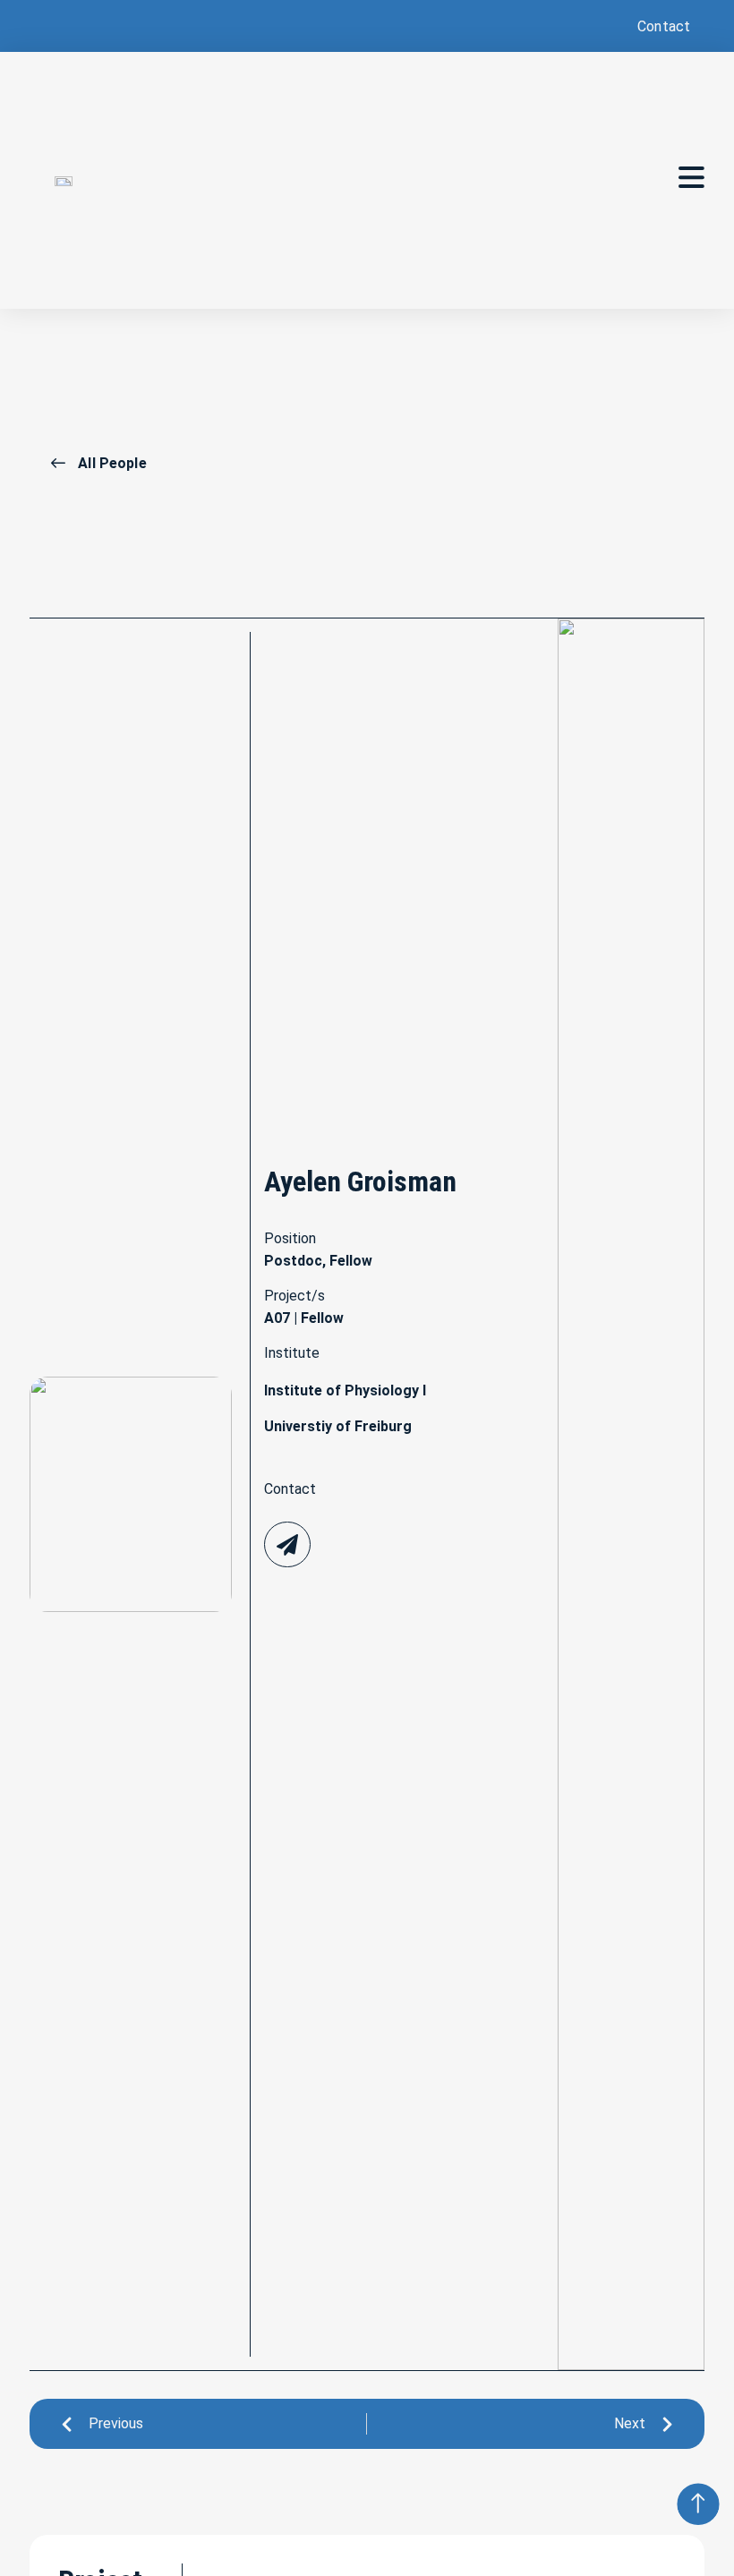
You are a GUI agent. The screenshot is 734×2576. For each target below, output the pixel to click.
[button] (661, 26)
